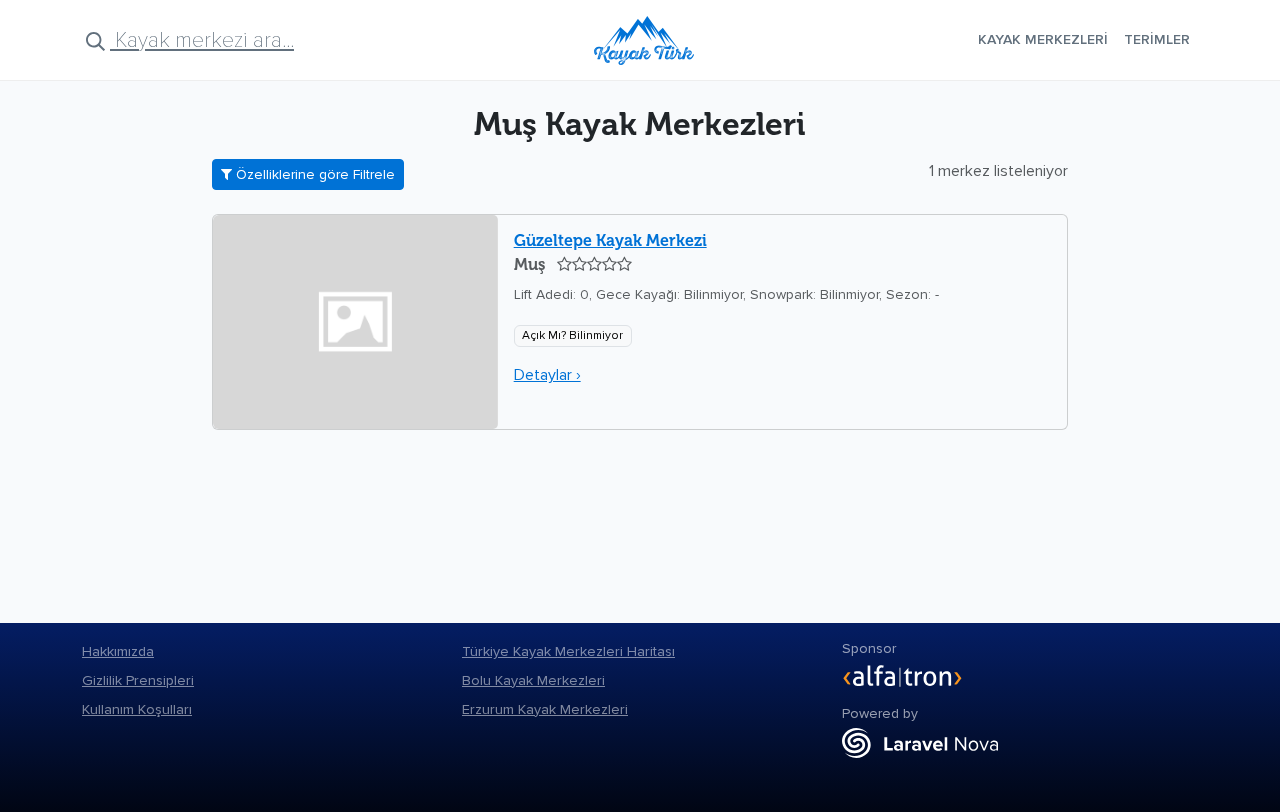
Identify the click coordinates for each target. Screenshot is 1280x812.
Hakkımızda (118, 651)
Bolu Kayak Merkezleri (533, 680)
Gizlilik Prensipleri (138, 680)
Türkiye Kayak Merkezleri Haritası (568, 651)
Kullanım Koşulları (137, 709)
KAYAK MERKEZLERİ (1043, 39)
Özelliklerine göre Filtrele (313, 174)
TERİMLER (1157, 39)
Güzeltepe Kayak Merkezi (610, 240)
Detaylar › (547, 375)
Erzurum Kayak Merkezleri (545, 709)
